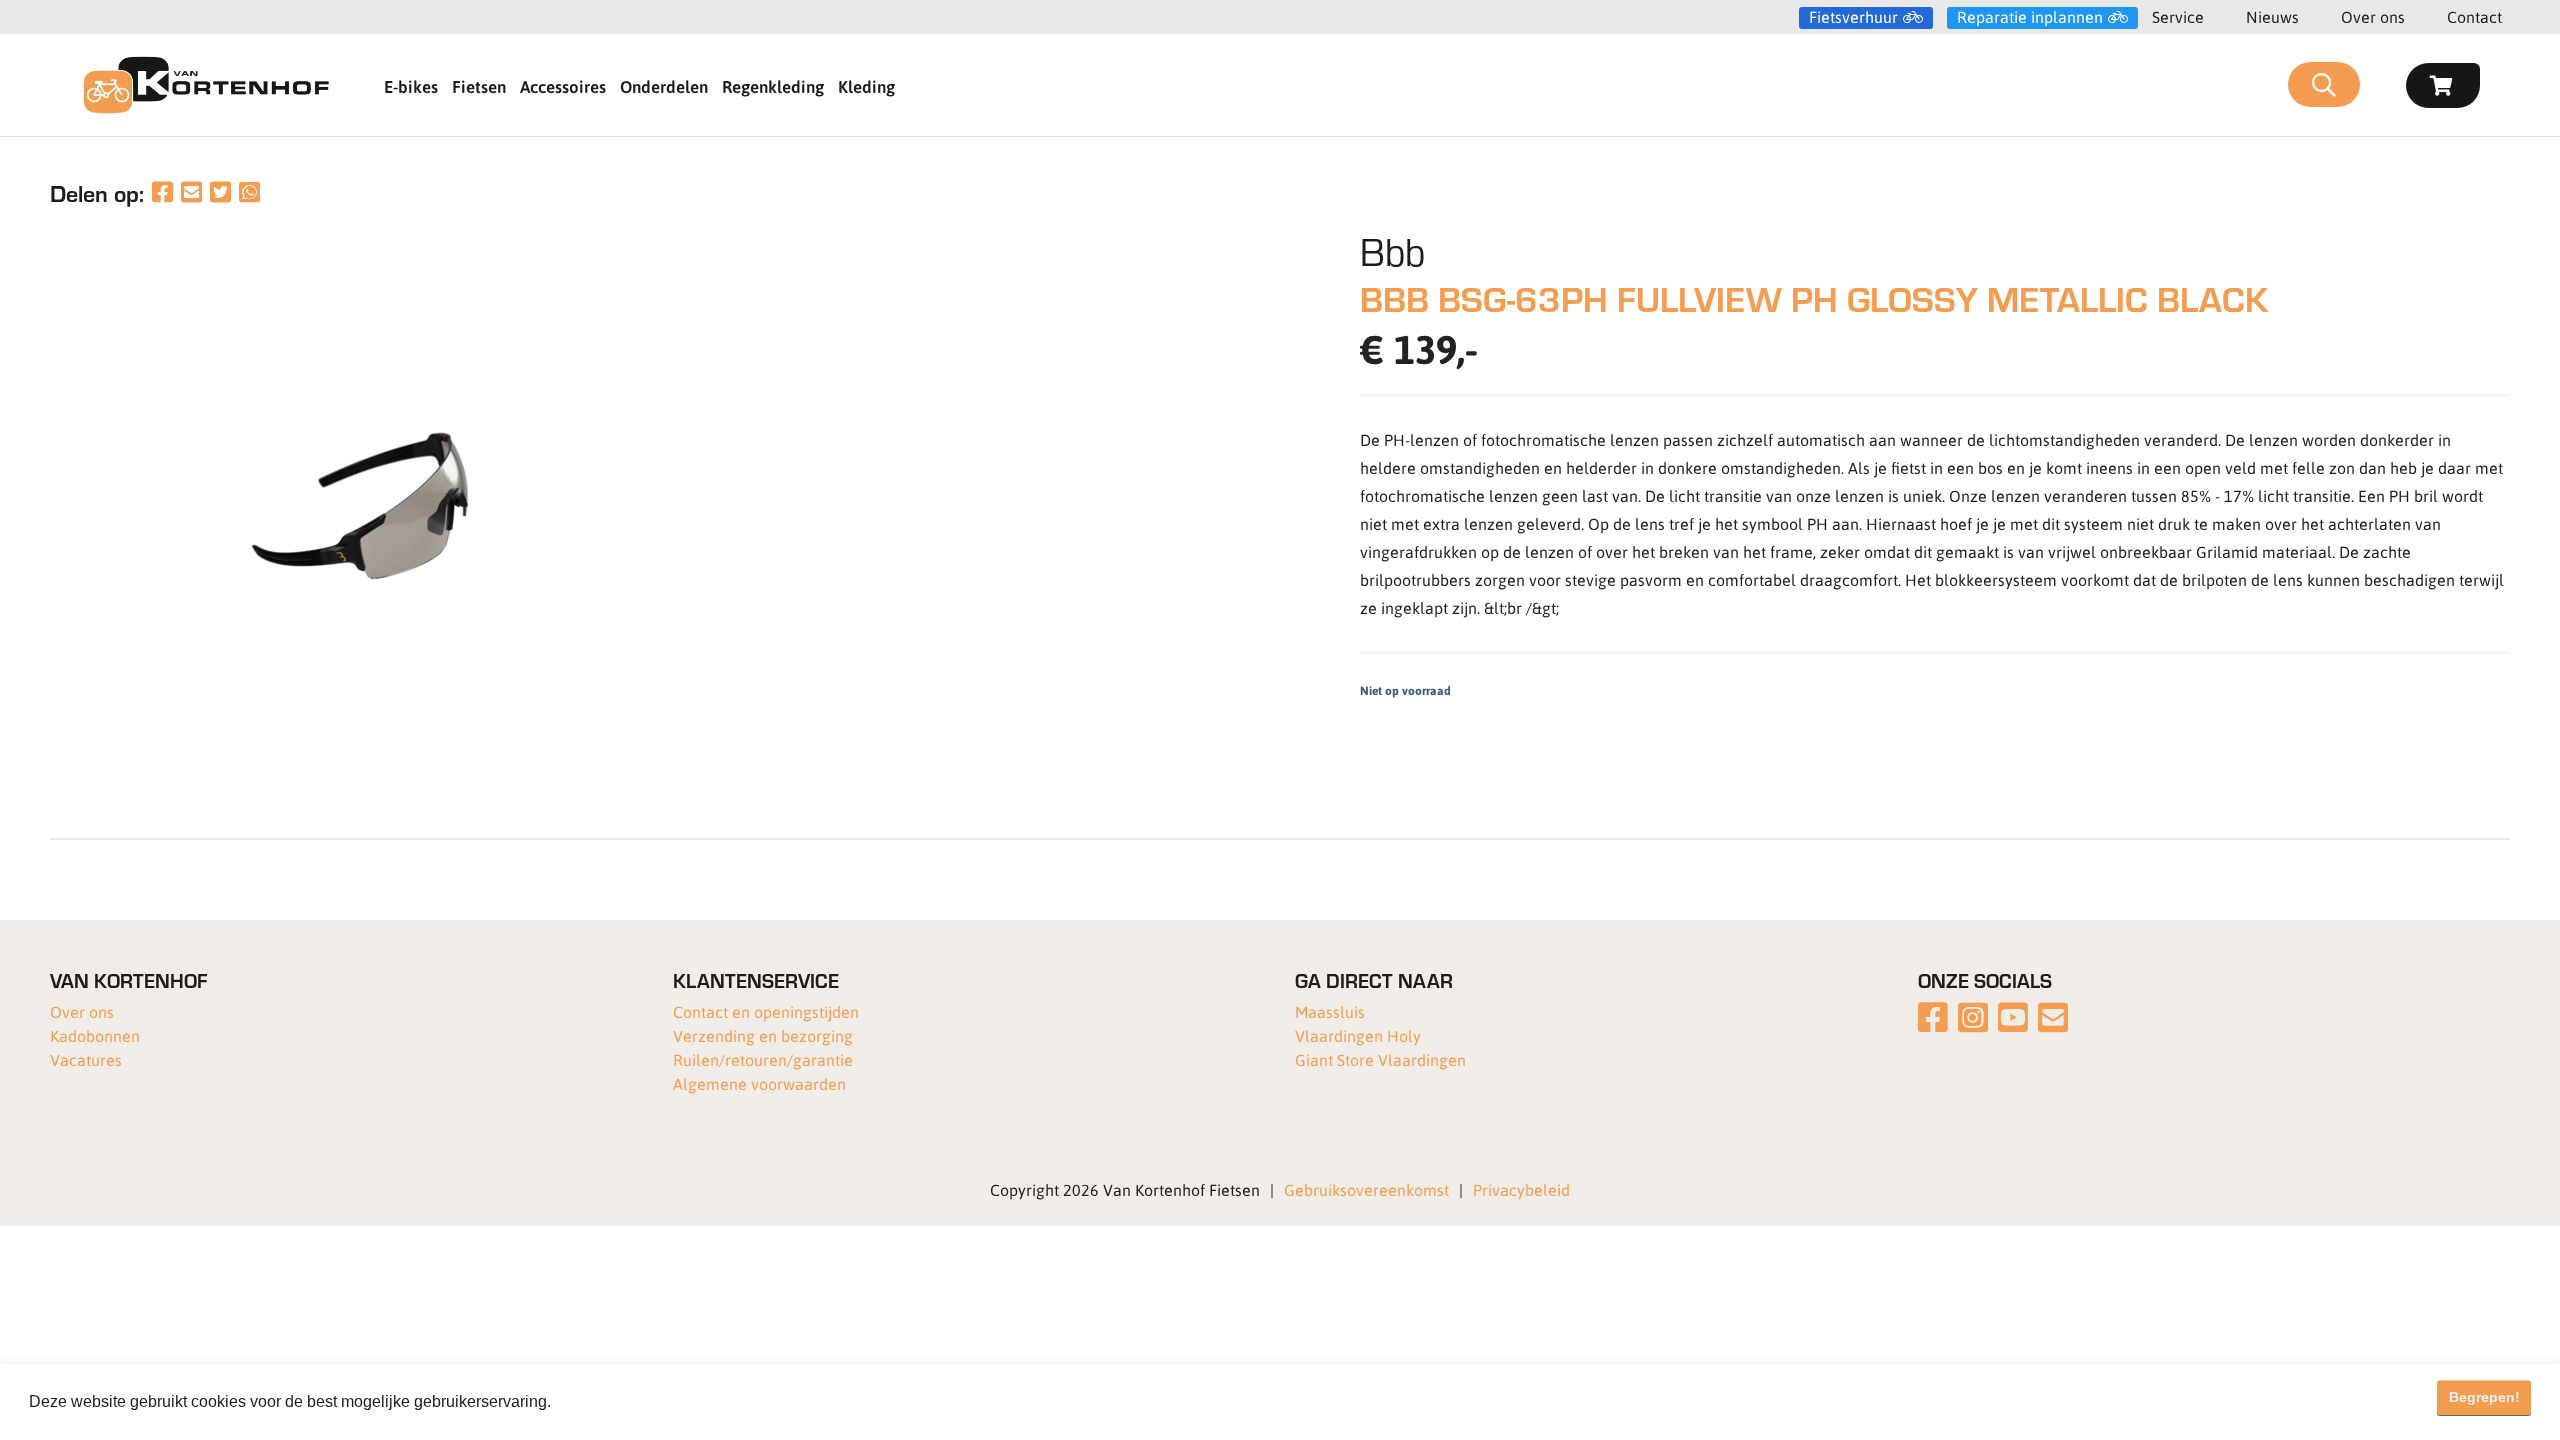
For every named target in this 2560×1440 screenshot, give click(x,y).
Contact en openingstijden (766, 1011)
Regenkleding (773, 86)
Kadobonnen (95, 1035)
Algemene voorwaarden (759, 1083)
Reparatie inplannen (2030, 17)
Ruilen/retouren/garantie (763, 1059)
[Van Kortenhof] (206, 85)
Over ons (2373, 16)
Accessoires (563, 86)
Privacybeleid (1521, 1189)
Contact (2474, 16)
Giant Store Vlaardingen (1380, 1059)
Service (2178, 16)
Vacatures (86, 1059)
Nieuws (2272, 16)
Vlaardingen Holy (1358, 1035)
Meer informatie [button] (613, 1401)
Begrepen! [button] (2484, 1397)
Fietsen (479, 86)
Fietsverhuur (1853, 17)
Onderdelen (664, 86)
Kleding (866, 86)
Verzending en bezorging (763, 1035)
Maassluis (1330, 1011)
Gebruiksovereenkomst (1366, 1189)
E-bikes (411, 86)
